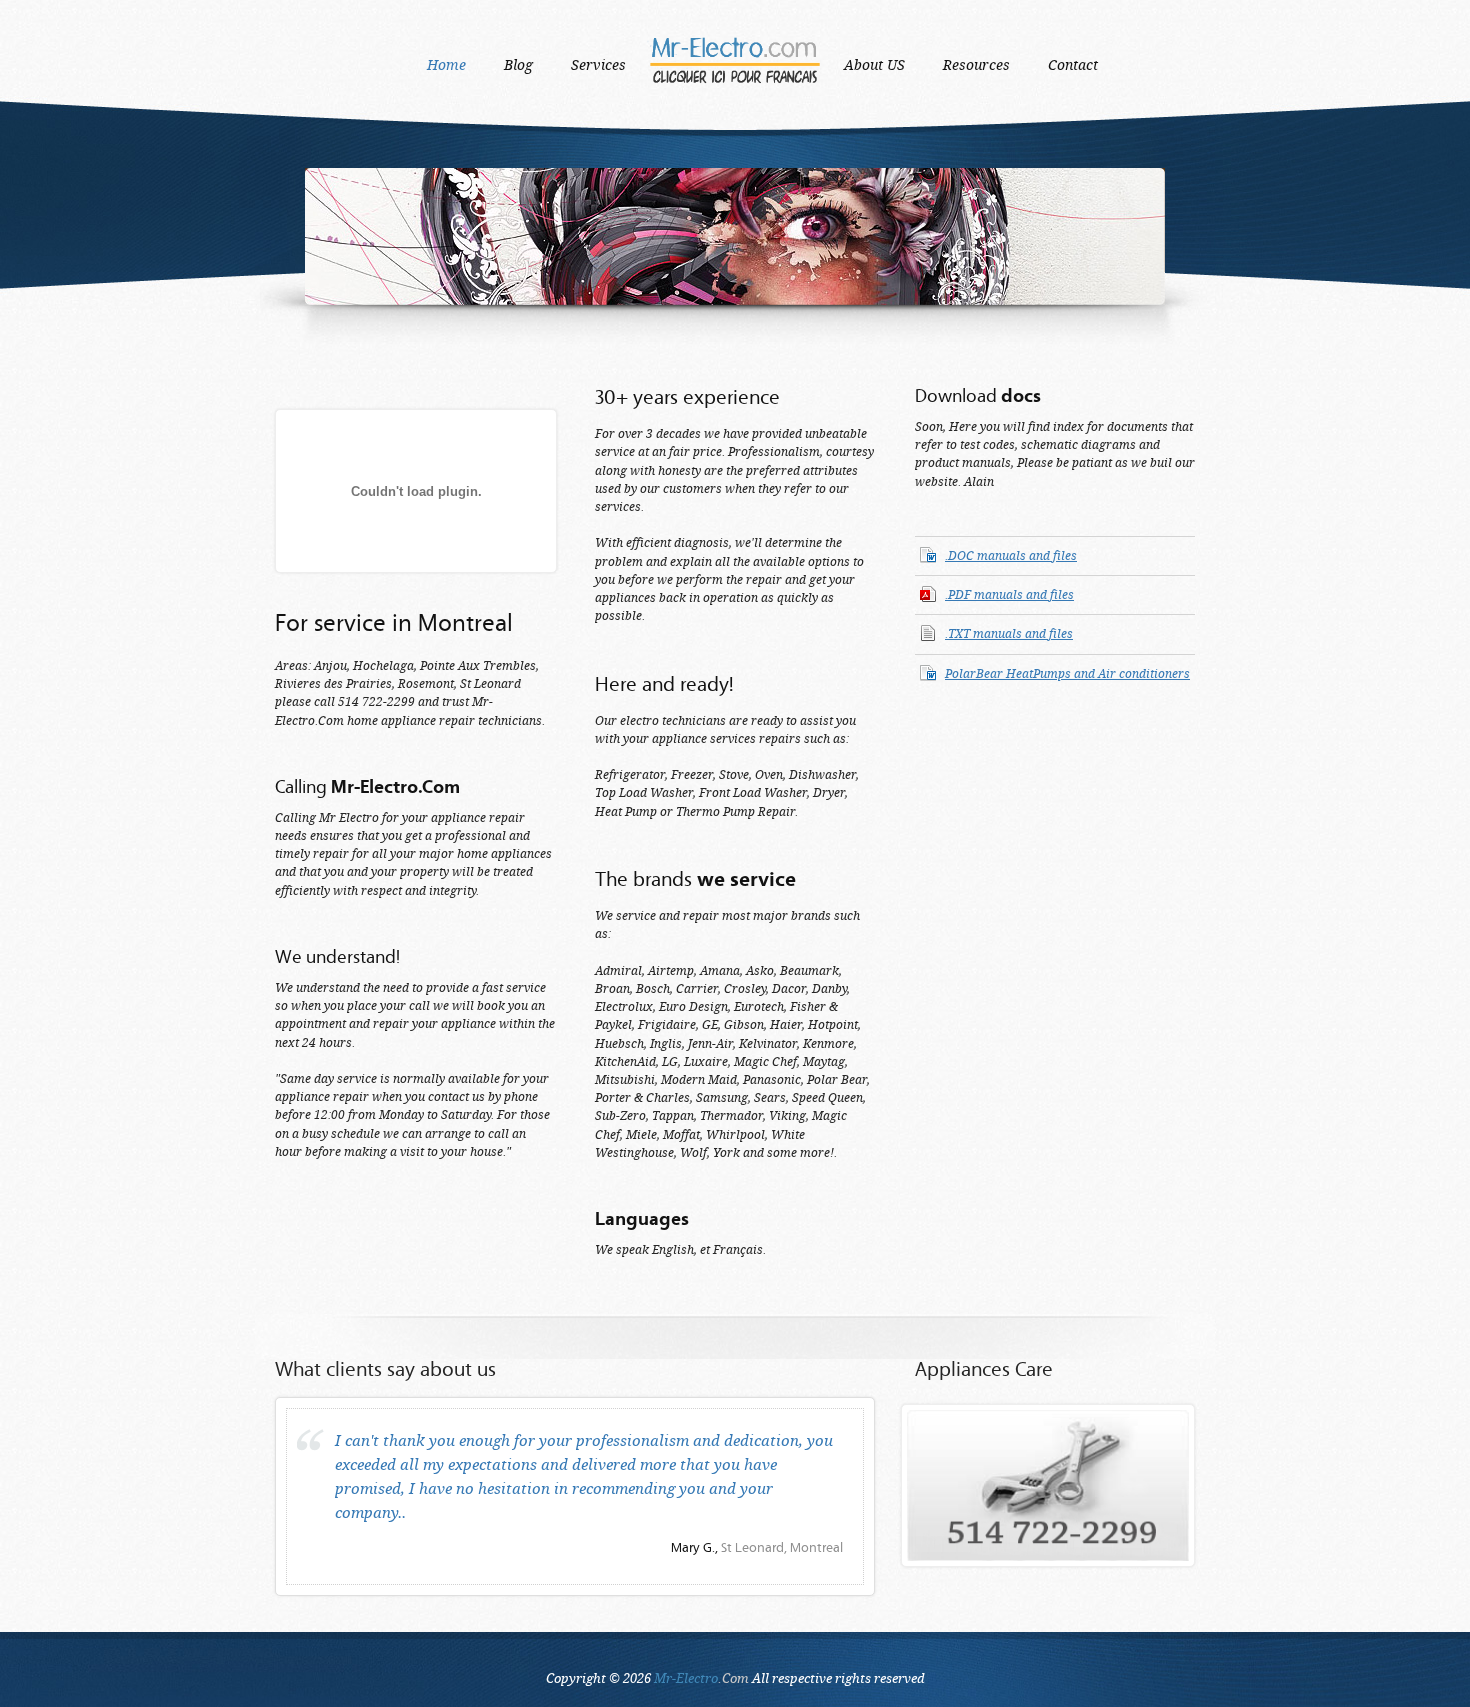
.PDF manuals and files (1009, 595)
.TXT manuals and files (1009, 634)
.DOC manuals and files (1011, 556)
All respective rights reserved (789, 1678)
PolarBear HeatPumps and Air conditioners (1067, 674)
